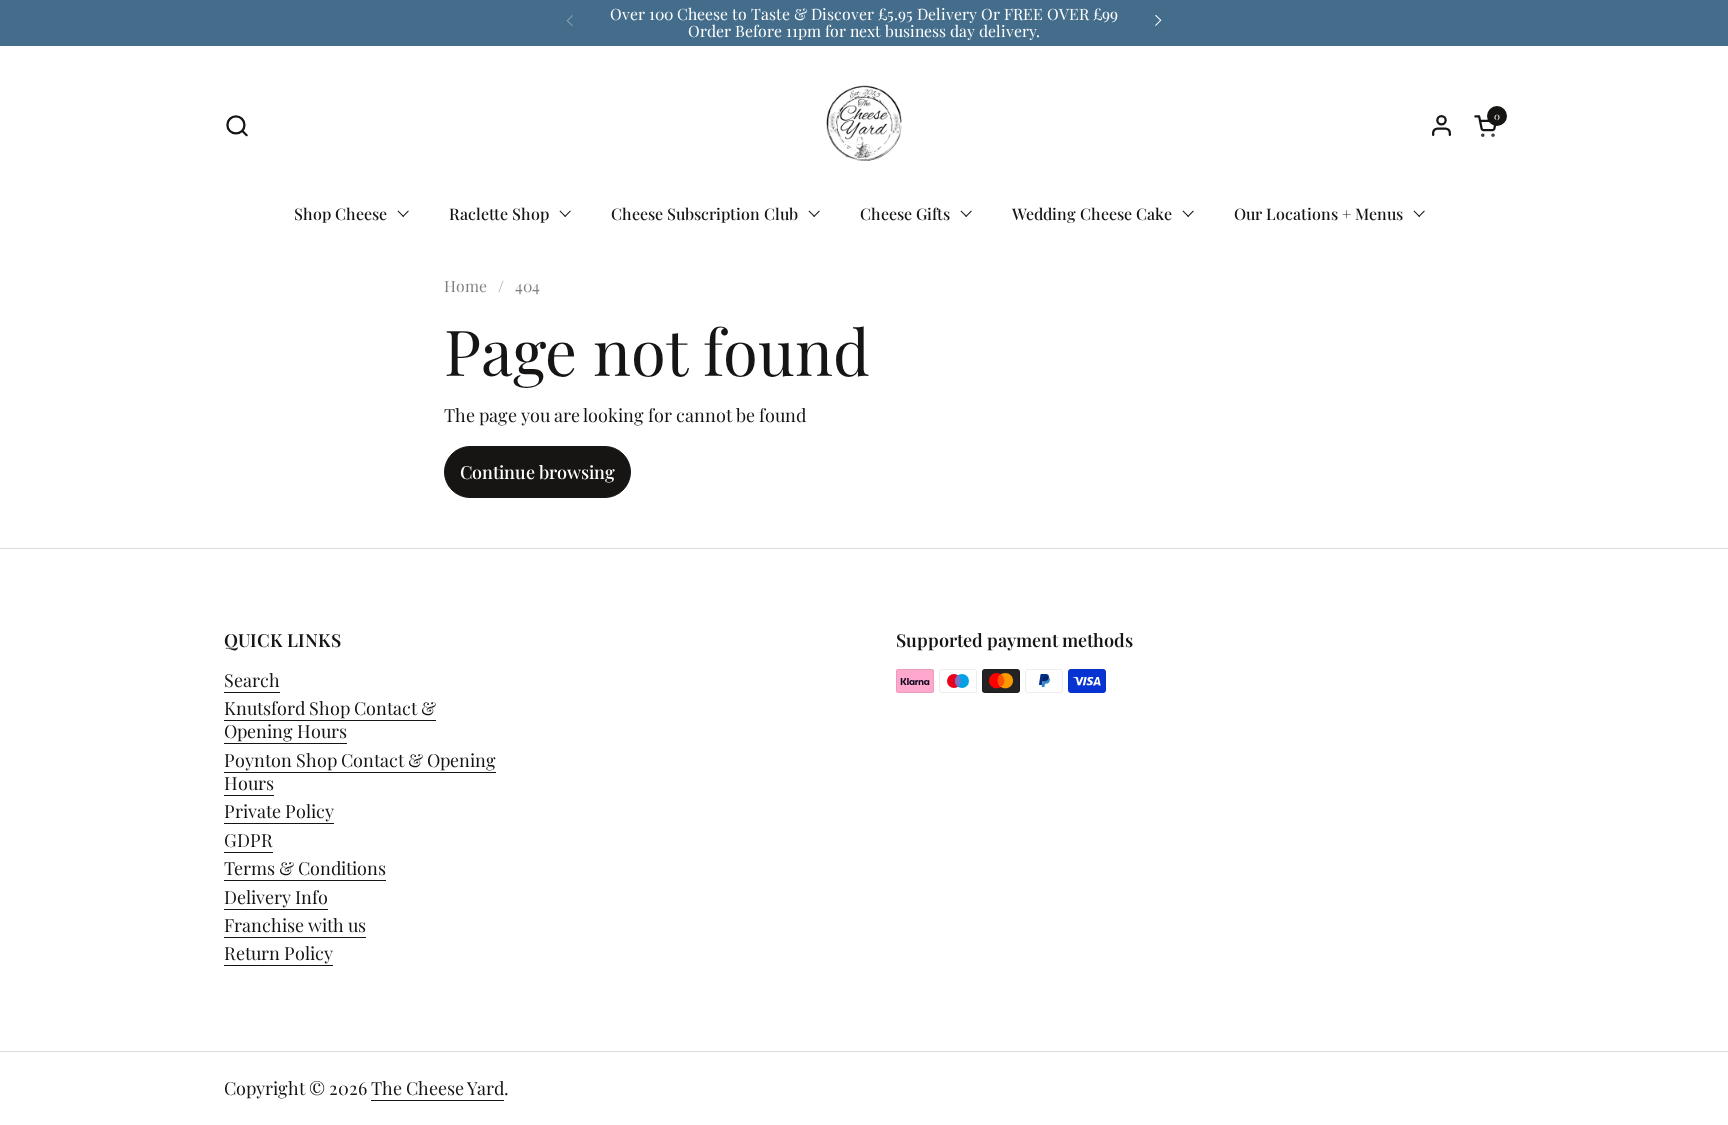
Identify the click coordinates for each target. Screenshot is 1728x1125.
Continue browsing (537, 472)
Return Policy (278, 953)
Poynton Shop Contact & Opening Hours (360, 771)
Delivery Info (276, 897)
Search (252, 680)
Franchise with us (295, 925)
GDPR (248, 840)
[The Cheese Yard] (864, 126)
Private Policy (279, 811)
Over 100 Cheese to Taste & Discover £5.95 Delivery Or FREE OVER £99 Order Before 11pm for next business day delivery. (864, 22)
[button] (236, 125)
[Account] (1441, 125)
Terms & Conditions (305, 868)
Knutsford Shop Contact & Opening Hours (330, 719)
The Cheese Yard (437, 1088)
